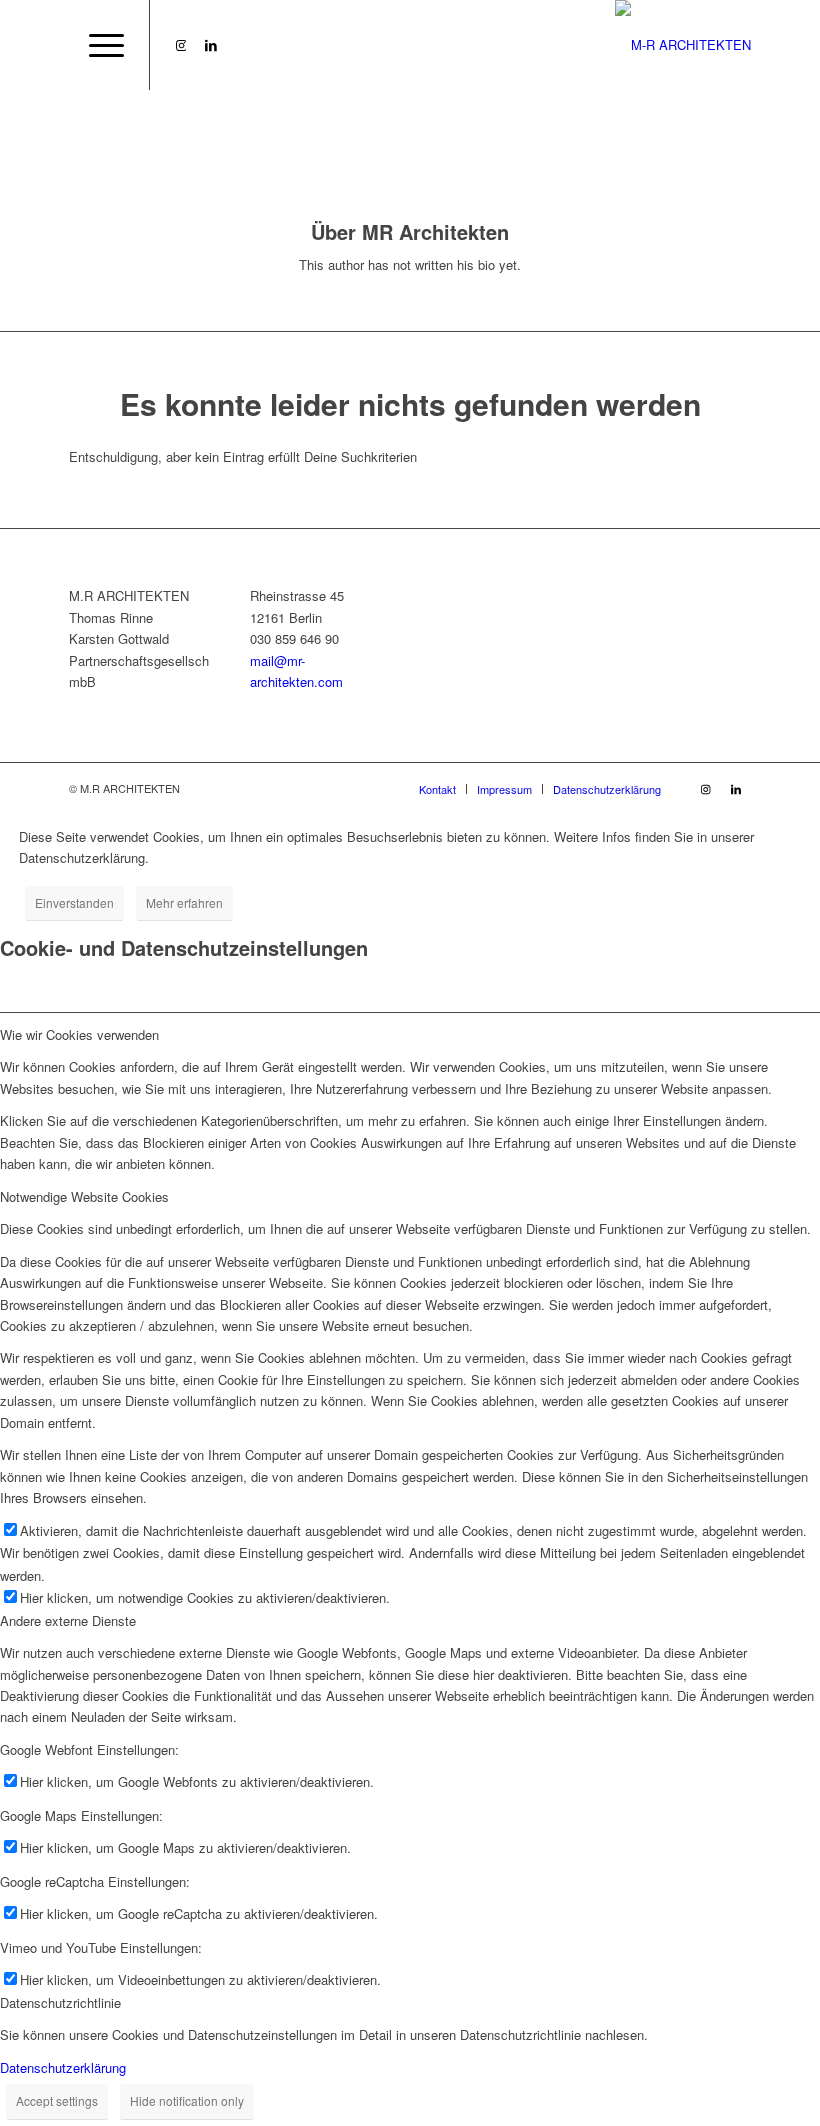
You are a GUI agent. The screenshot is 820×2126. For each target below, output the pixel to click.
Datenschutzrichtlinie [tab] (60, 2002)
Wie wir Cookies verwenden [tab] (79, 1034)
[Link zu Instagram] (181, 45)
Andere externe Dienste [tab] (68, 1620)
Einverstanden (74, 902)
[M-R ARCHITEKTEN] (683, 45)
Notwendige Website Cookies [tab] (84, 1196)
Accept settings (57, 2100)
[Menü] (96, 45)
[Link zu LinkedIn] (211, 45)
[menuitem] (96, 45)
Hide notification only (187, 2100)
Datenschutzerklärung (63, 2067)
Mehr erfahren (184, 902)
